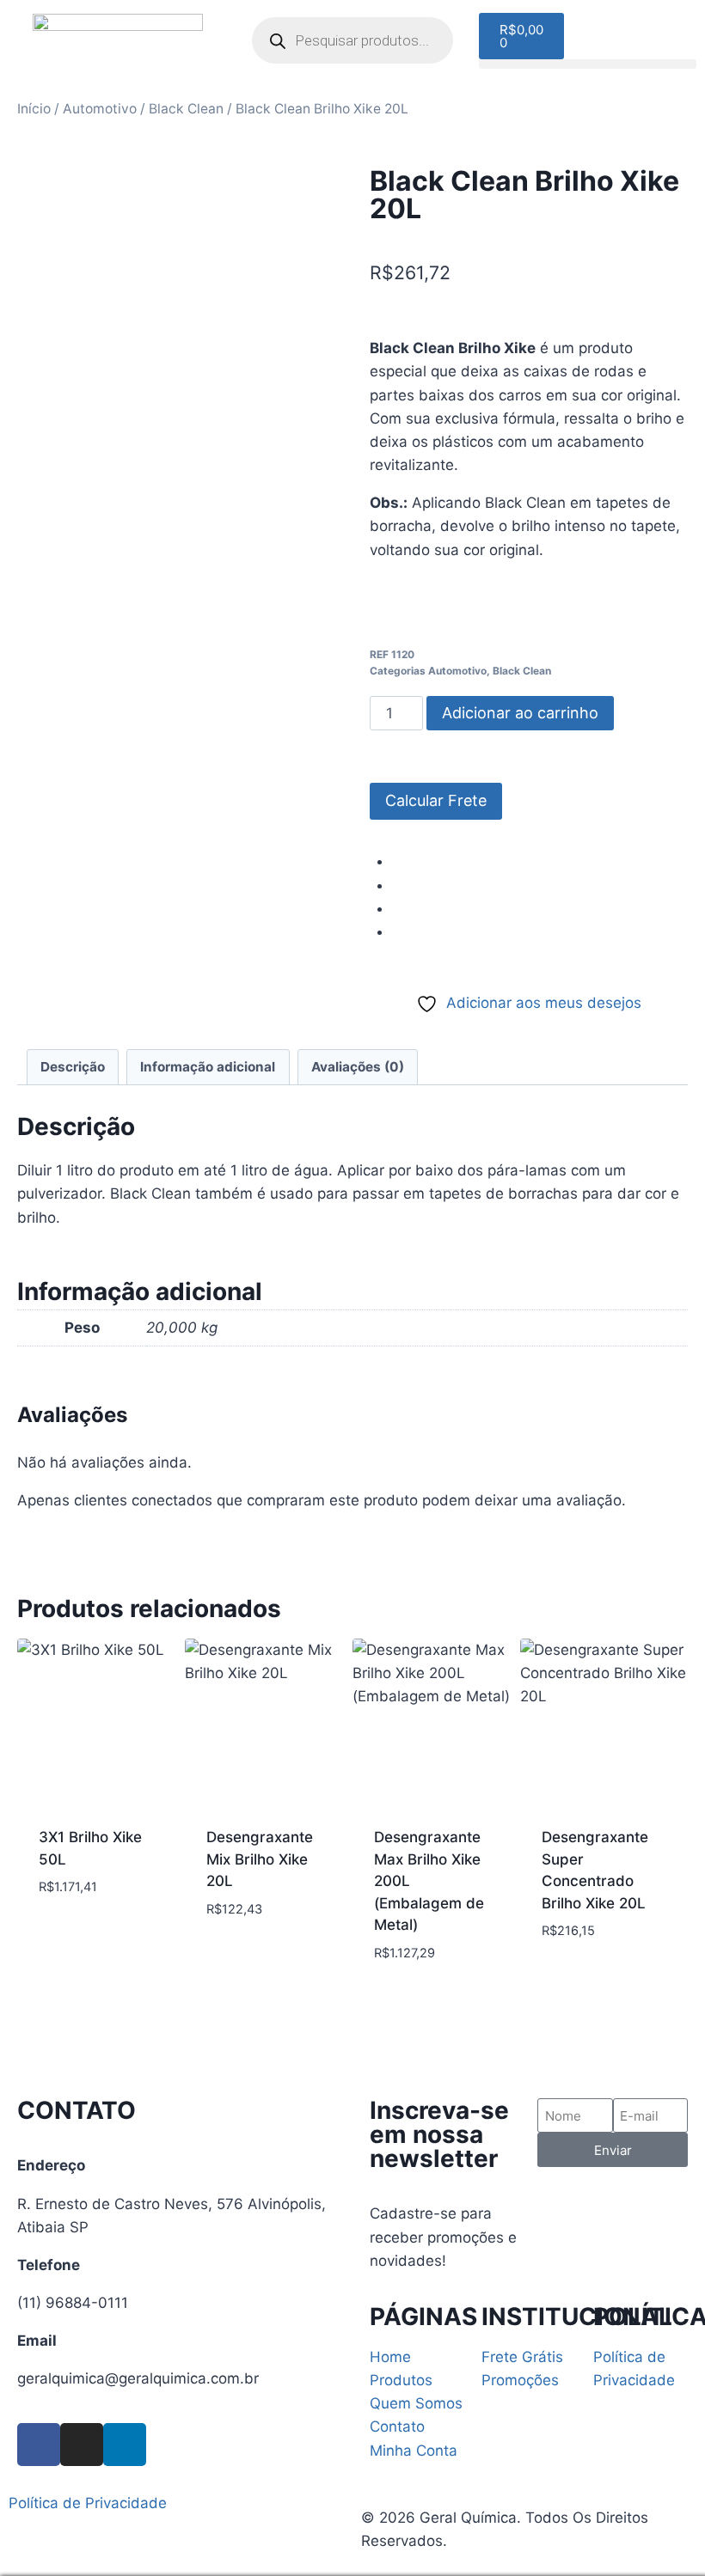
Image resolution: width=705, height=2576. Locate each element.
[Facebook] (39, 2445)
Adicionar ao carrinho (520, 713)
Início (34, 109)
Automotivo (100, 109)
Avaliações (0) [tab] (358, 1067)
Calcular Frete (436, 800)
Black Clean (186, 109)
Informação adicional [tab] (208, 1067)
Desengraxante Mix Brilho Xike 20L (260, 1859)
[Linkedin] (125, 2445)
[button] (588, 64)
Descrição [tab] (73, 1067)
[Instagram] (82, 2445)
